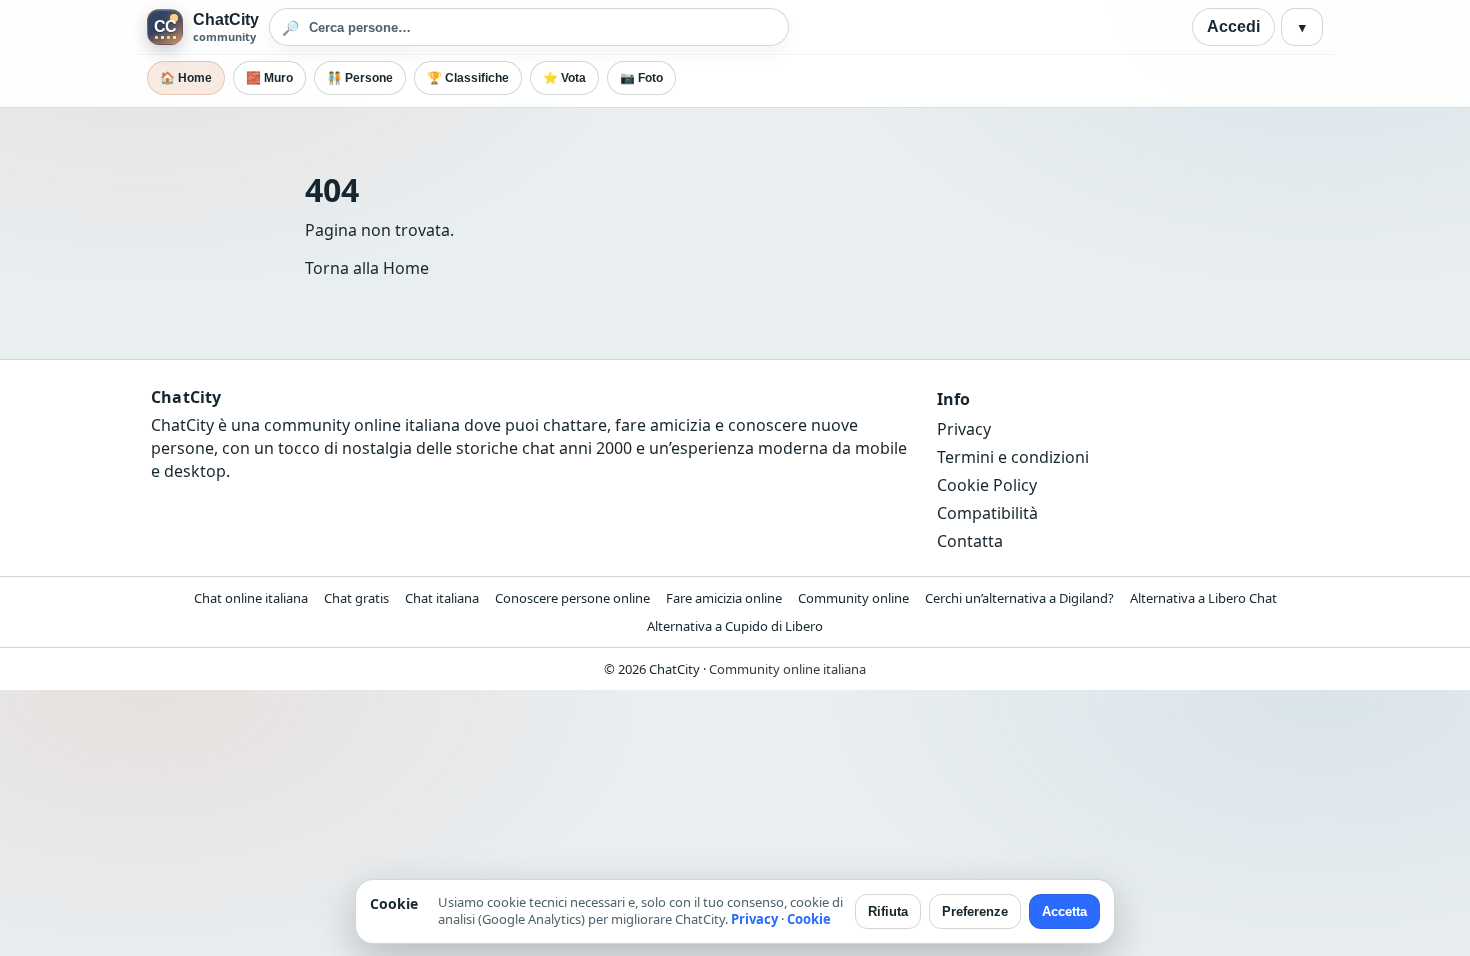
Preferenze (975, 911)
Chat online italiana (251, 598)
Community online (853, 598)
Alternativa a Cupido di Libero (735, 626)
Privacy (964, 429)
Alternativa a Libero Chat (1203, 598)
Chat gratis (356, 598)
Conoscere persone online (572, 598)
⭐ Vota (564, 78)
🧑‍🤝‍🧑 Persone (360, 78)
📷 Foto (641, 78)
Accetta (1064, 911)
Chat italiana (442, 598)
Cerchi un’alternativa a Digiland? (1019, 598)
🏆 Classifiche (468, 78)
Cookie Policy (987, 485)
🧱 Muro (269, 78)
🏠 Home (186, 78)
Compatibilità (987, 513)
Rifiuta (888, 911)
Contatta (970, 541)
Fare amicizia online (724, 598)
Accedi (1233, 26)
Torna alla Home (367, 268)
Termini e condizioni (1013, 457)
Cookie (809, 919)
